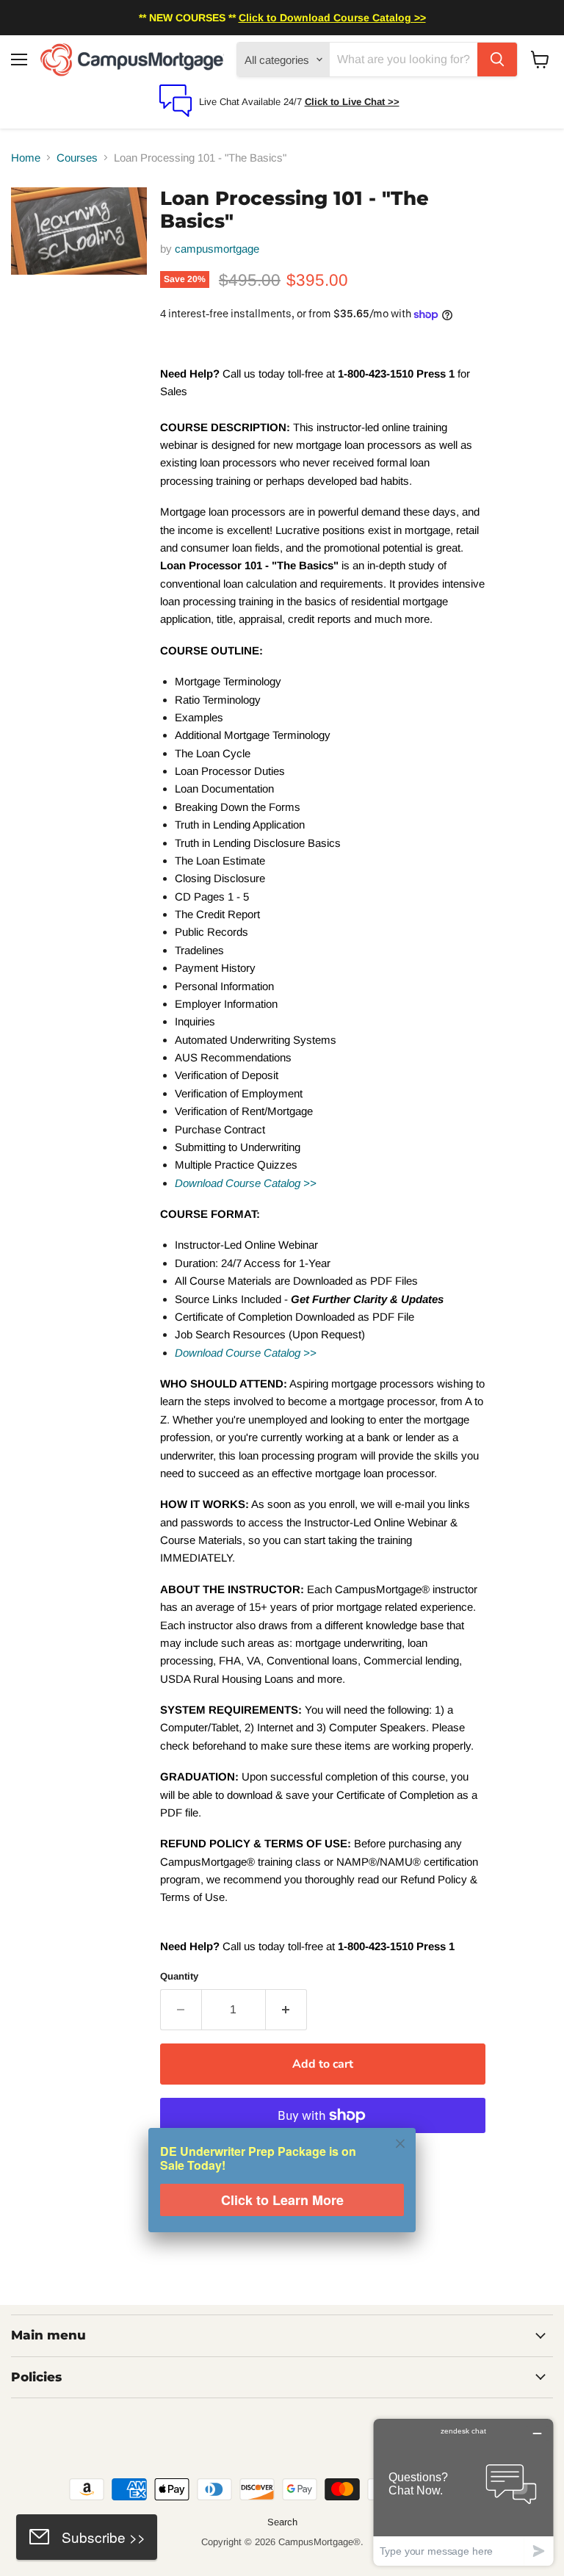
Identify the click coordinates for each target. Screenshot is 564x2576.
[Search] (497, 59)
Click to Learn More (282, 2201)
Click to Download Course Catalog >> (332, 18)
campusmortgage (217, 249)
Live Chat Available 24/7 (252, 102)
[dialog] (282, 2190)
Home (26, 158)
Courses (77, 158)
